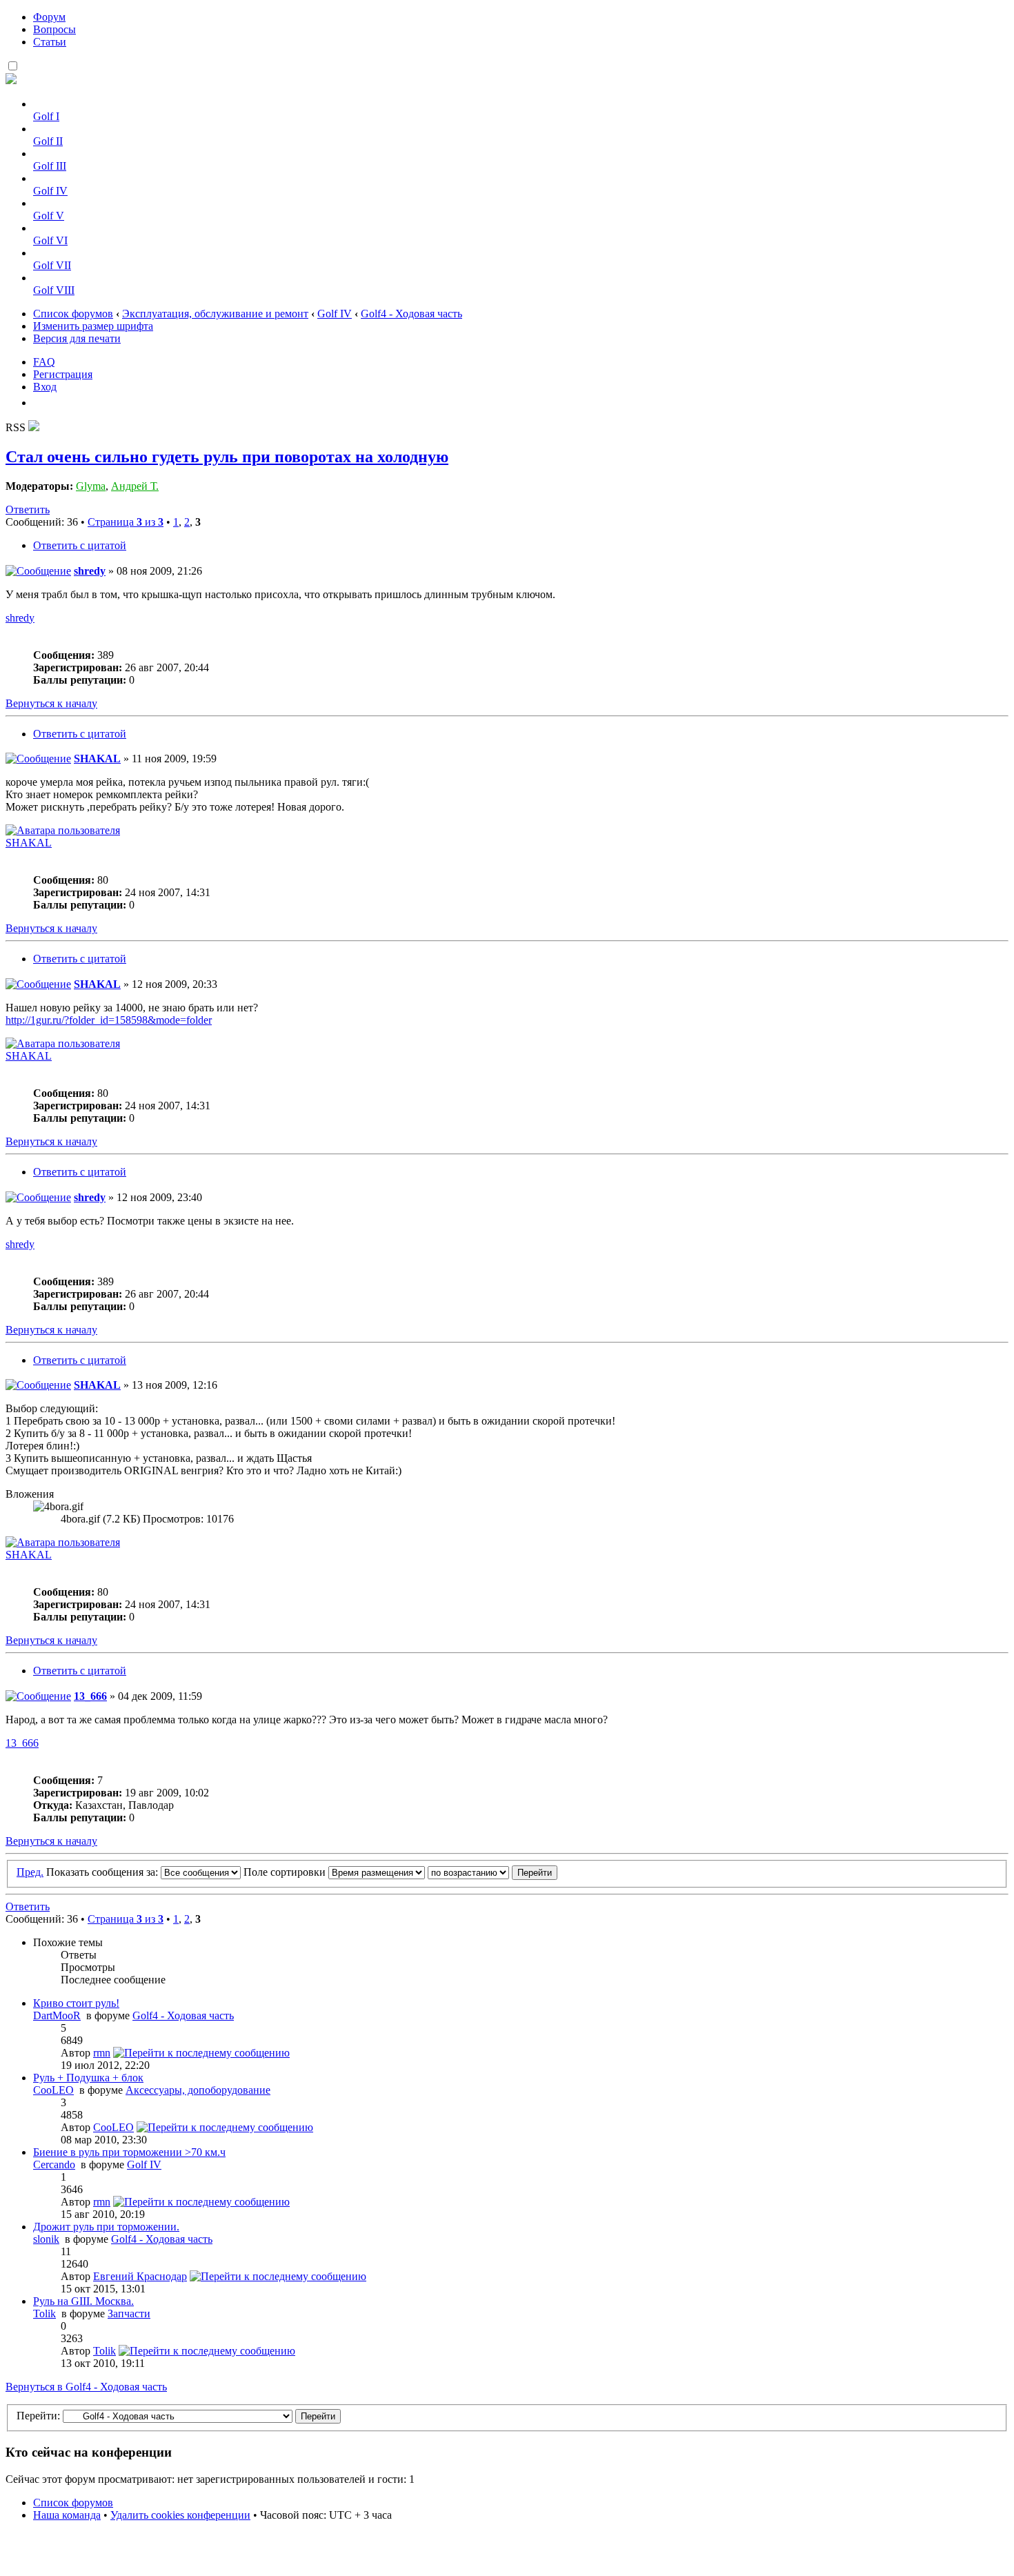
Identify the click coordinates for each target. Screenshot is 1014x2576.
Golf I (46, 116)
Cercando (54, 2164)
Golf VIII (54, 290)
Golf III (50, 166)
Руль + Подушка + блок (88, 2078)
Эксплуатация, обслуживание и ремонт (215, 314)
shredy (90, 571)
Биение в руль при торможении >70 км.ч (129, 2152)
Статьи (50, 42)
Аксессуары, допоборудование (198, 2090)
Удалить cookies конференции (180, 2515)
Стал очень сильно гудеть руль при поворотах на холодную (227, 457)
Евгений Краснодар (140, 2276)
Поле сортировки (286, 1872)
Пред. (30, 1872)
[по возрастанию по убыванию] (493, 1872)
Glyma (91, 486)
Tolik (44, 2314)
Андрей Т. (135, 486)
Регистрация (63, 374)
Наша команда (67, 2515)
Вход (45, 387)
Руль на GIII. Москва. (83, 2301)
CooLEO (53, 2090)
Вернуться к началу (51, 703)
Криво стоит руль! (76, 2003)
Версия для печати (77, 338)
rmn (102, 2053)
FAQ (44, 362)
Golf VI (50, 240)
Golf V (49, 216)
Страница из (126, 522)
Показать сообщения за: (103, 1872)
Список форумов (73, 314)
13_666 (90, 1696)
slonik (46, 2239)
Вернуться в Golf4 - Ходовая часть (86, 2387)
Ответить (28, 509)
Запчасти (129, 2314)
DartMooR (57, 2015)
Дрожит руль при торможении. (106, 2227)
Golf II (48, 141)
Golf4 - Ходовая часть (411, 314)
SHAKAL (97, 759)
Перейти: (38, 2416)
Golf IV (50, 191)
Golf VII (52, 265)
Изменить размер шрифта (93, 326)
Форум (49, 17)
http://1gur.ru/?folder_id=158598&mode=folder (109, 1020)
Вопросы (54, 29)
